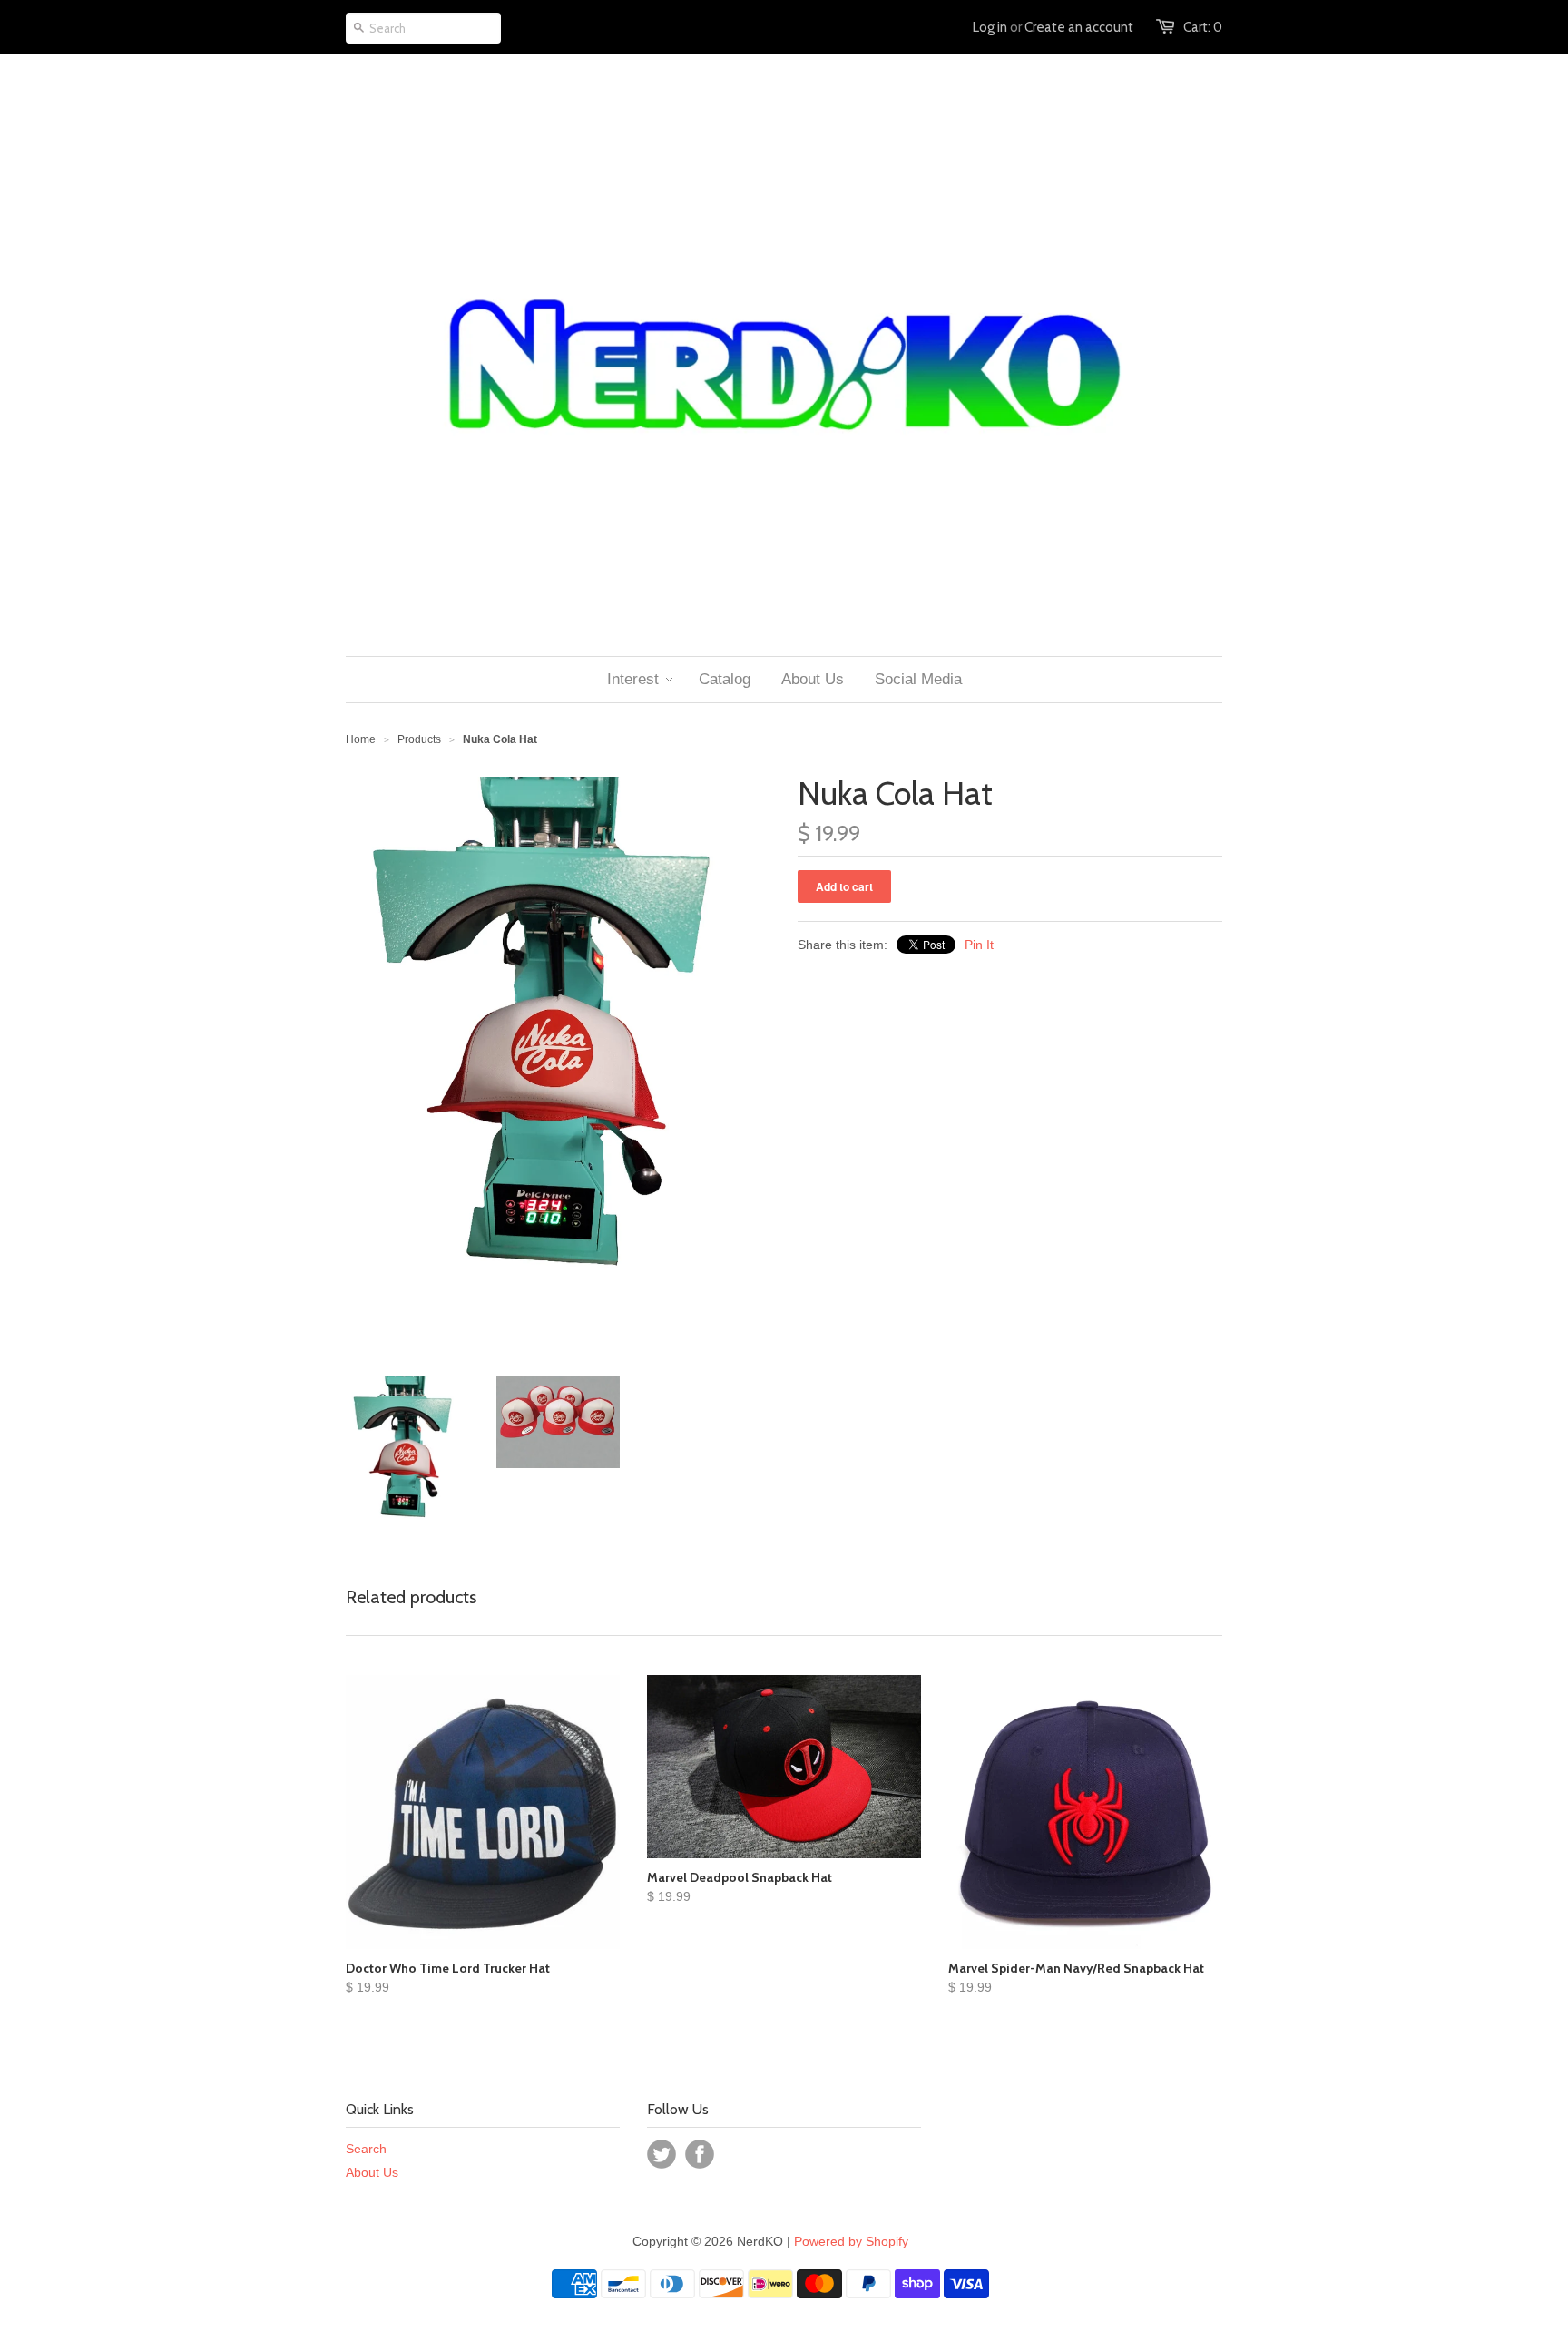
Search (366, 2149)
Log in (990, 27)
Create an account (1079, 27)
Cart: (1203, 27)
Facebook (700, 2154)
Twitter (661, 2154)
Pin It (979, 945)
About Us (372, 2172)
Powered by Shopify (851, 2241)
